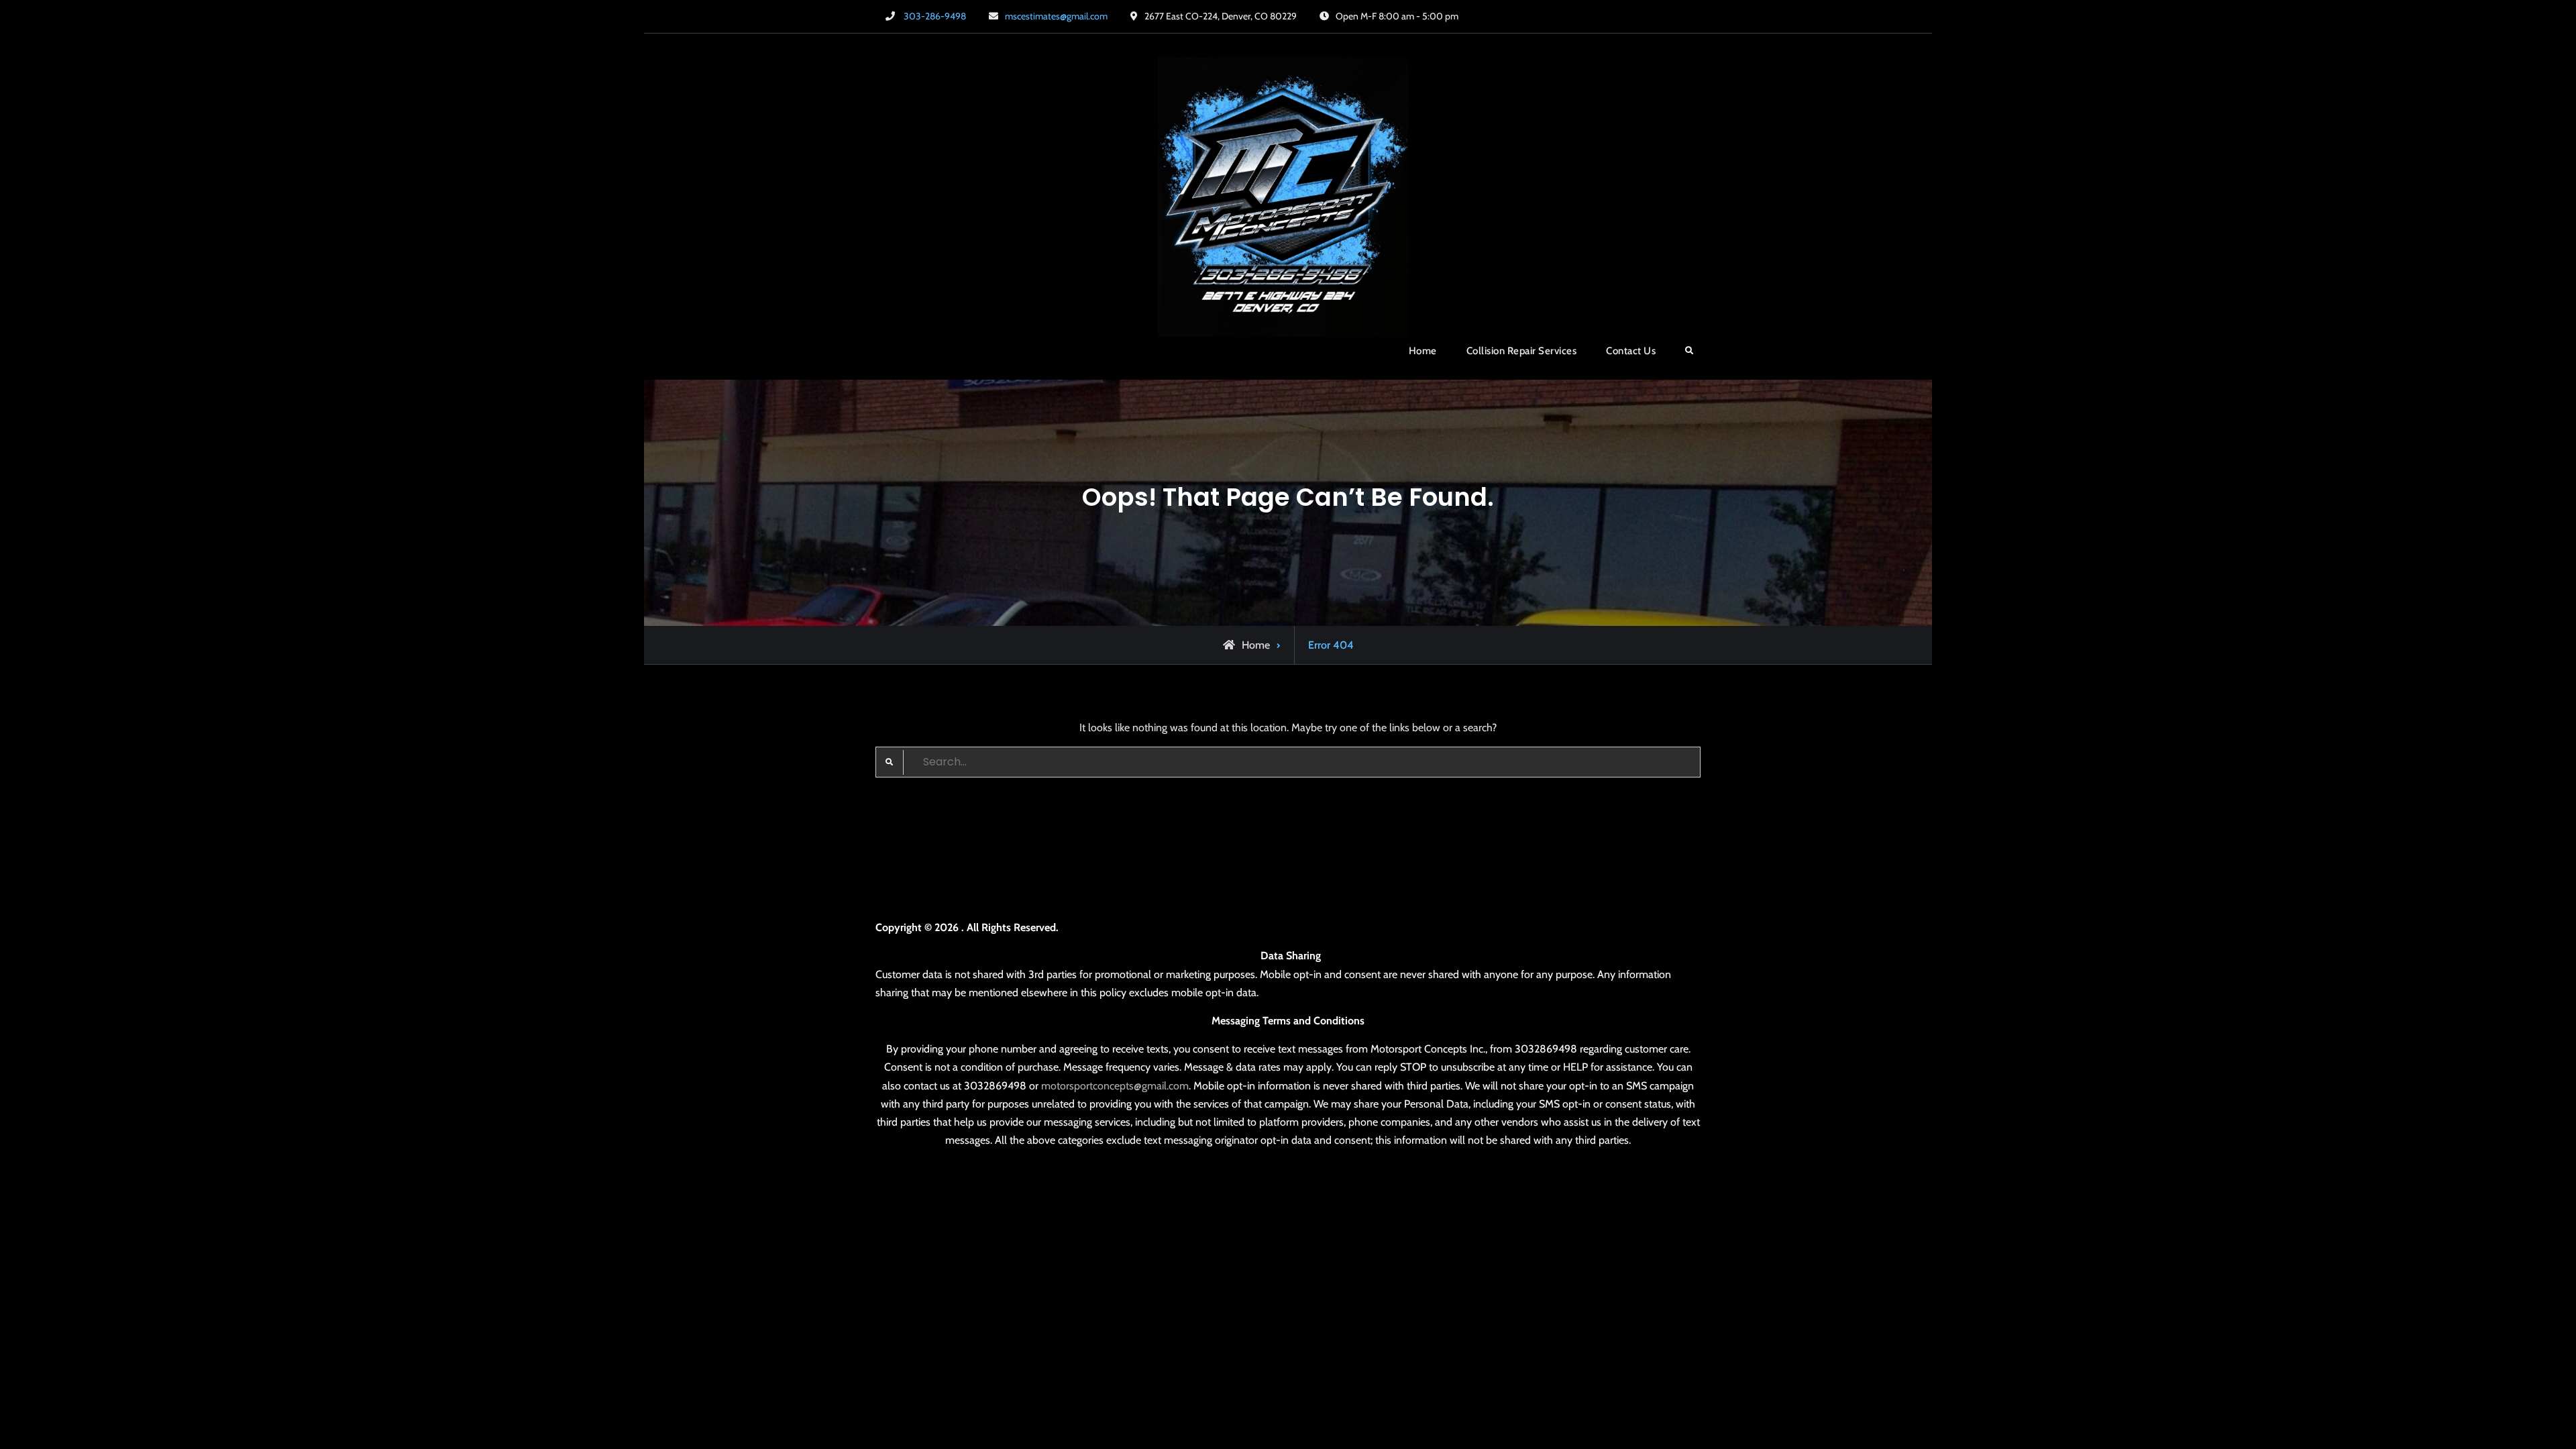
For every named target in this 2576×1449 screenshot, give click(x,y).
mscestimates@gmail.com (1056, 16)
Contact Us (1631, 351)
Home (1423, 351)
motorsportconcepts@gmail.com (1115, 1086)
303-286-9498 (935, 16)
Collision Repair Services (1522, 351)
